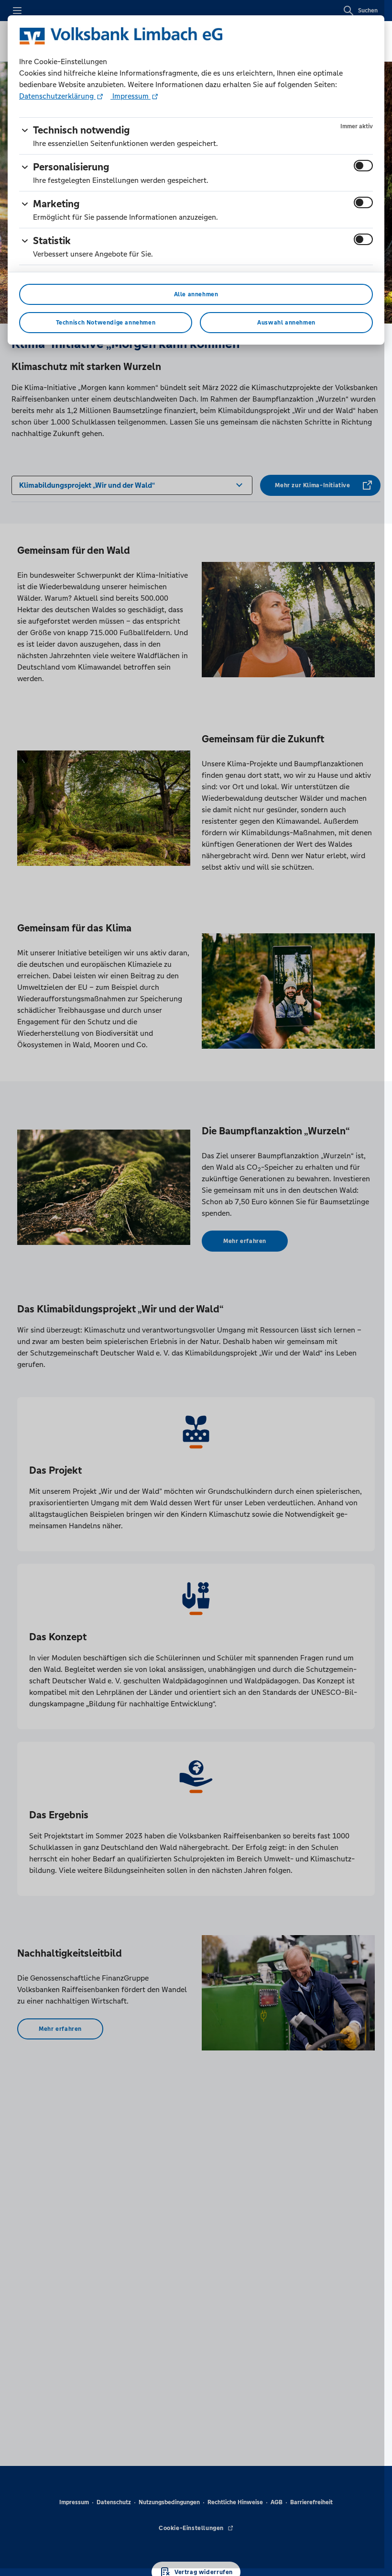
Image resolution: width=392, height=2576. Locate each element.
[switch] (363, 166)
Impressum (131, 96)
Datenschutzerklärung (57, 96)
